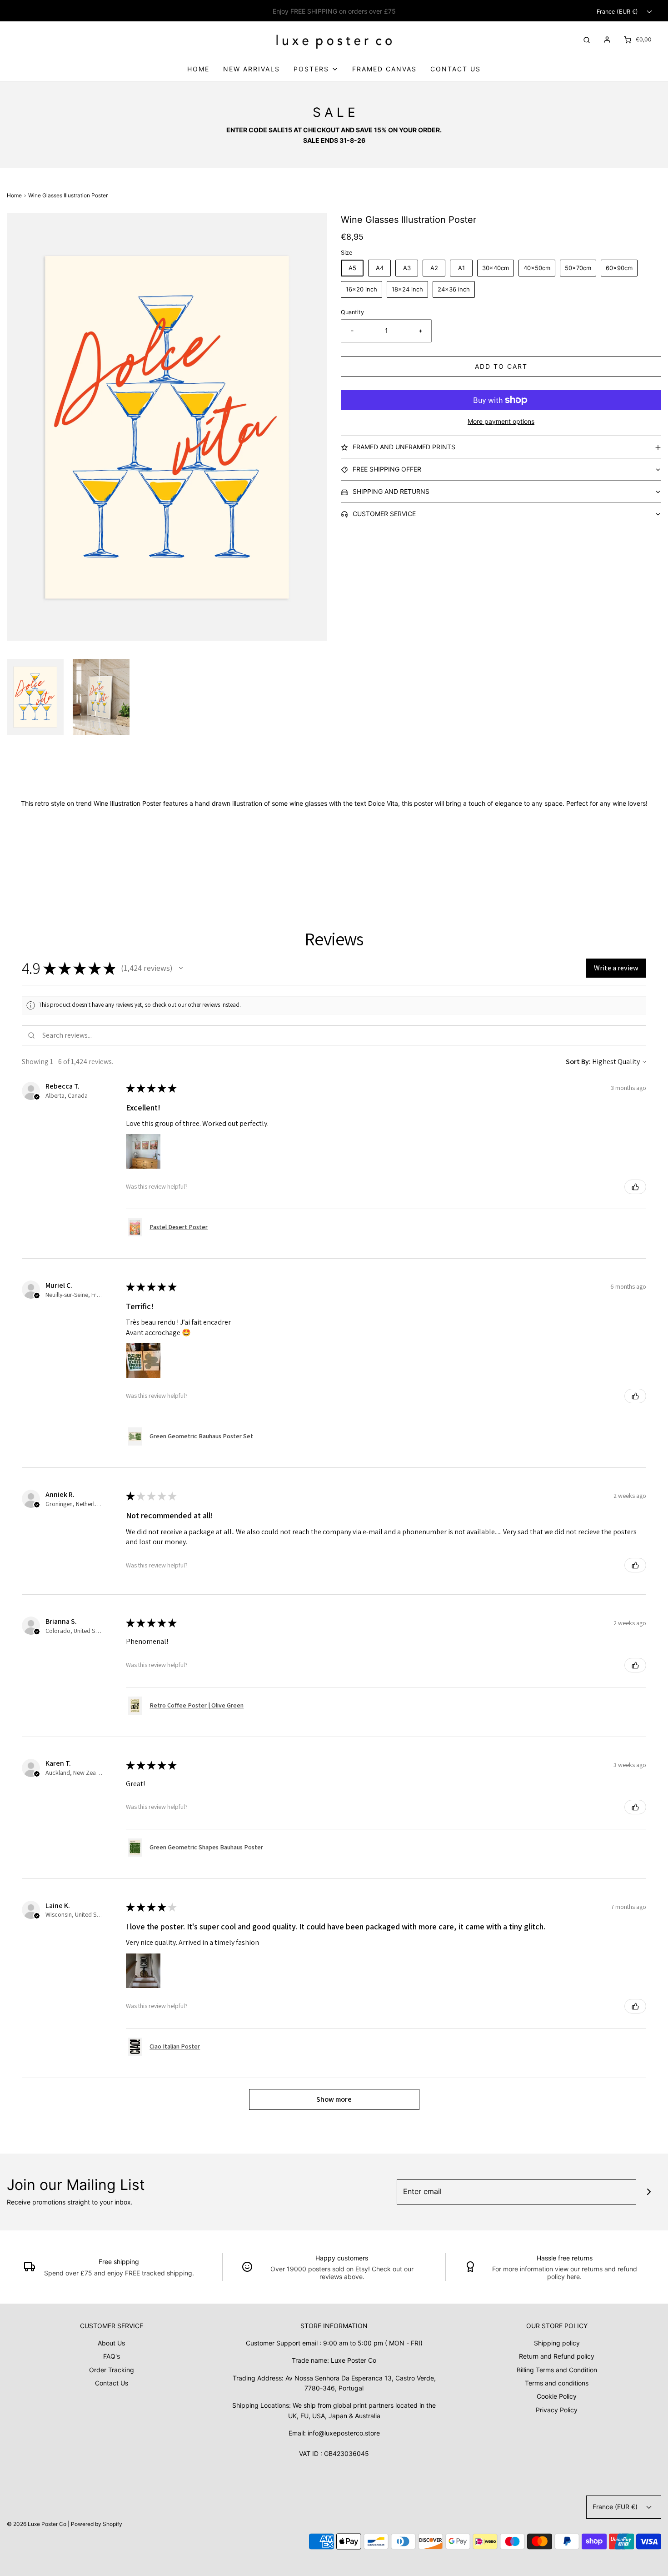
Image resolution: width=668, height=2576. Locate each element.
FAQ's (112, 2356)
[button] (35, 697)
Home (198, 69)
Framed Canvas (384, 69)
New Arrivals (252, 69)
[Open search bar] (587, 39)
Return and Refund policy (557, 2356)
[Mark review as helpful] (635, 1187)
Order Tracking (112, 2370)
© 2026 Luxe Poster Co (37, 2524)
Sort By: (578, 1062)
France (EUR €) (618, 12)
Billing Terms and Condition (557, 2370)
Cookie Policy (557, 2396)
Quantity (352, 312)
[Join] (649, 2192)
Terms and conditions (557, 2383)
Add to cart (501, 366)
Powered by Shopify (97, 2524)
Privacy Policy (557, 2410)
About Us (111, 2343)
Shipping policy (557, 2343)
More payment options (501, 421)
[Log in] (607, 40)
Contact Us (456, 69)
